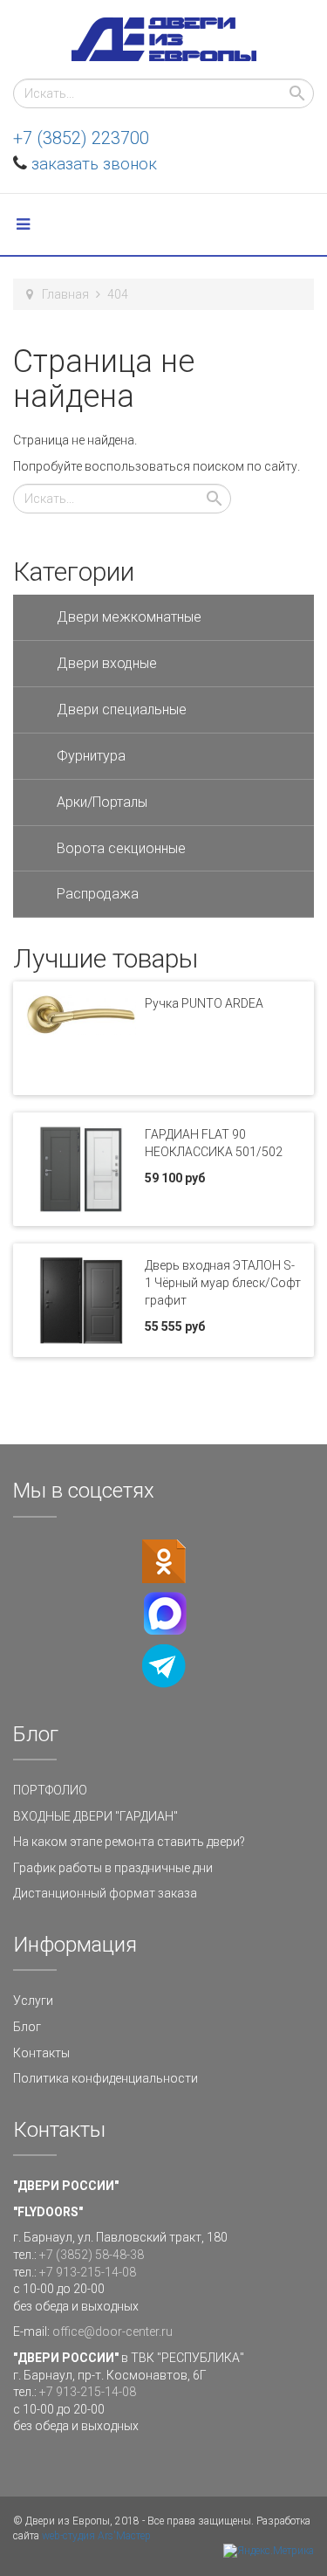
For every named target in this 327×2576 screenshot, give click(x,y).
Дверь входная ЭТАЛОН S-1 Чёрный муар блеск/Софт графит (223, 1283)
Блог (27, 2027)
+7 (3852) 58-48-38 (92, 2255)
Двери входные (107, 663)
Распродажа (98, 894)
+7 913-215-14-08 (88, 2272)
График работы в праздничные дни (113, 1868)
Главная (65, 294)
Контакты (41, 2053)
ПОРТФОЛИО (50, 1790)
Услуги (33, 2001)
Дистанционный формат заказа (105, 1893)
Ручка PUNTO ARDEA (204, 1003)
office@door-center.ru (112, 2331)
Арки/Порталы (102, 802)
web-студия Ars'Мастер (96, 2536)
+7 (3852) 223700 (81, 138)
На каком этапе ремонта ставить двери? (129, 1842)
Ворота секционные (121, 848)
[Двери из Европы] (164, 39)
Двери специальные (122, 709)
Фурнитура (91, 756)
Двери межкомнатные (129, 617)
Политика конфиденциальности (106, 2078)
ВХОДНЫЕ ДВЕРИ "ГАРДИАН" (95, 1816)
